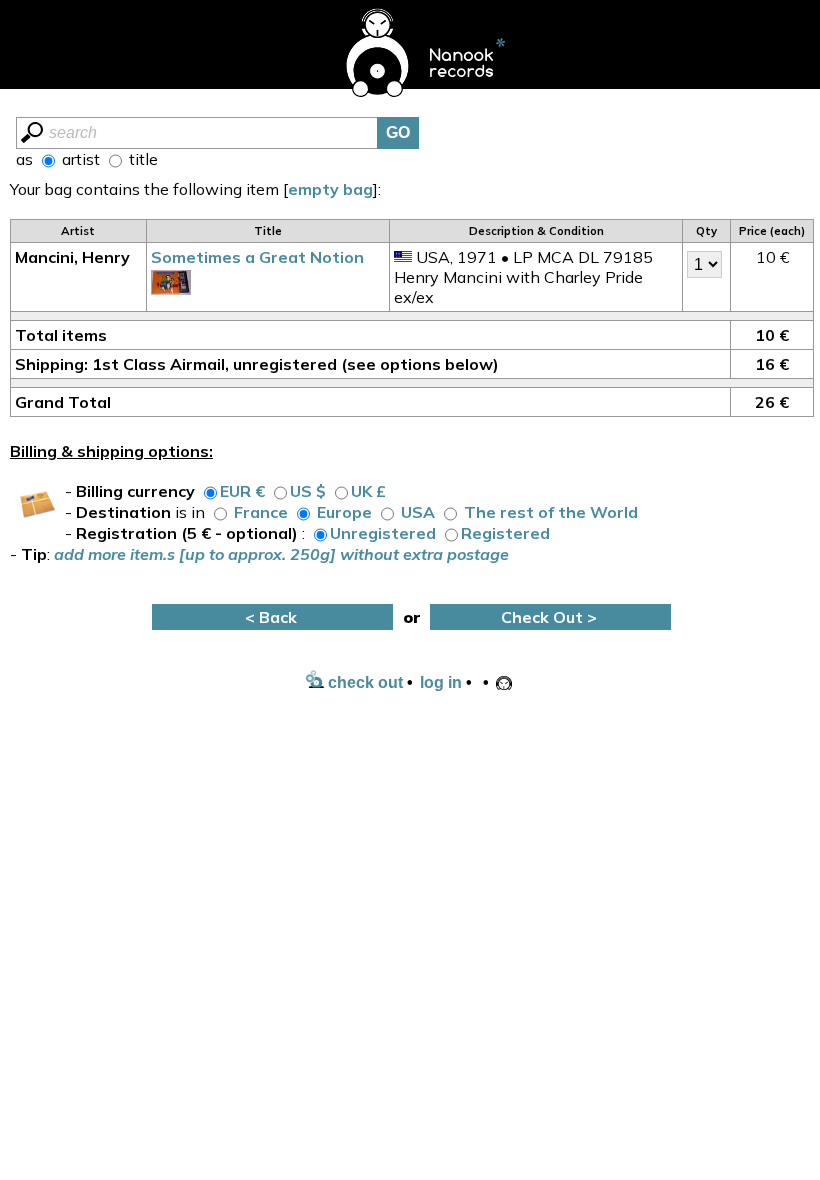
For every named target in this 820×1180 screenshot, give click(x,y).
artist (79, 159)
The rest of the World (551, 512)
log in (441, 682)
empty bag (330, 189)
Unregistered (383, 533)
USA (418, 512)
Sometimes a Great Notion (257, 257)
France (261, 512)
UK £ (368, 491)
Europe (344, 512)
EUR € (242, 491)
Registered (505, 533)
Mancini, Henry (72, 257)
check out (363, 682)
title (141, 159)
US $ (308, 491)
